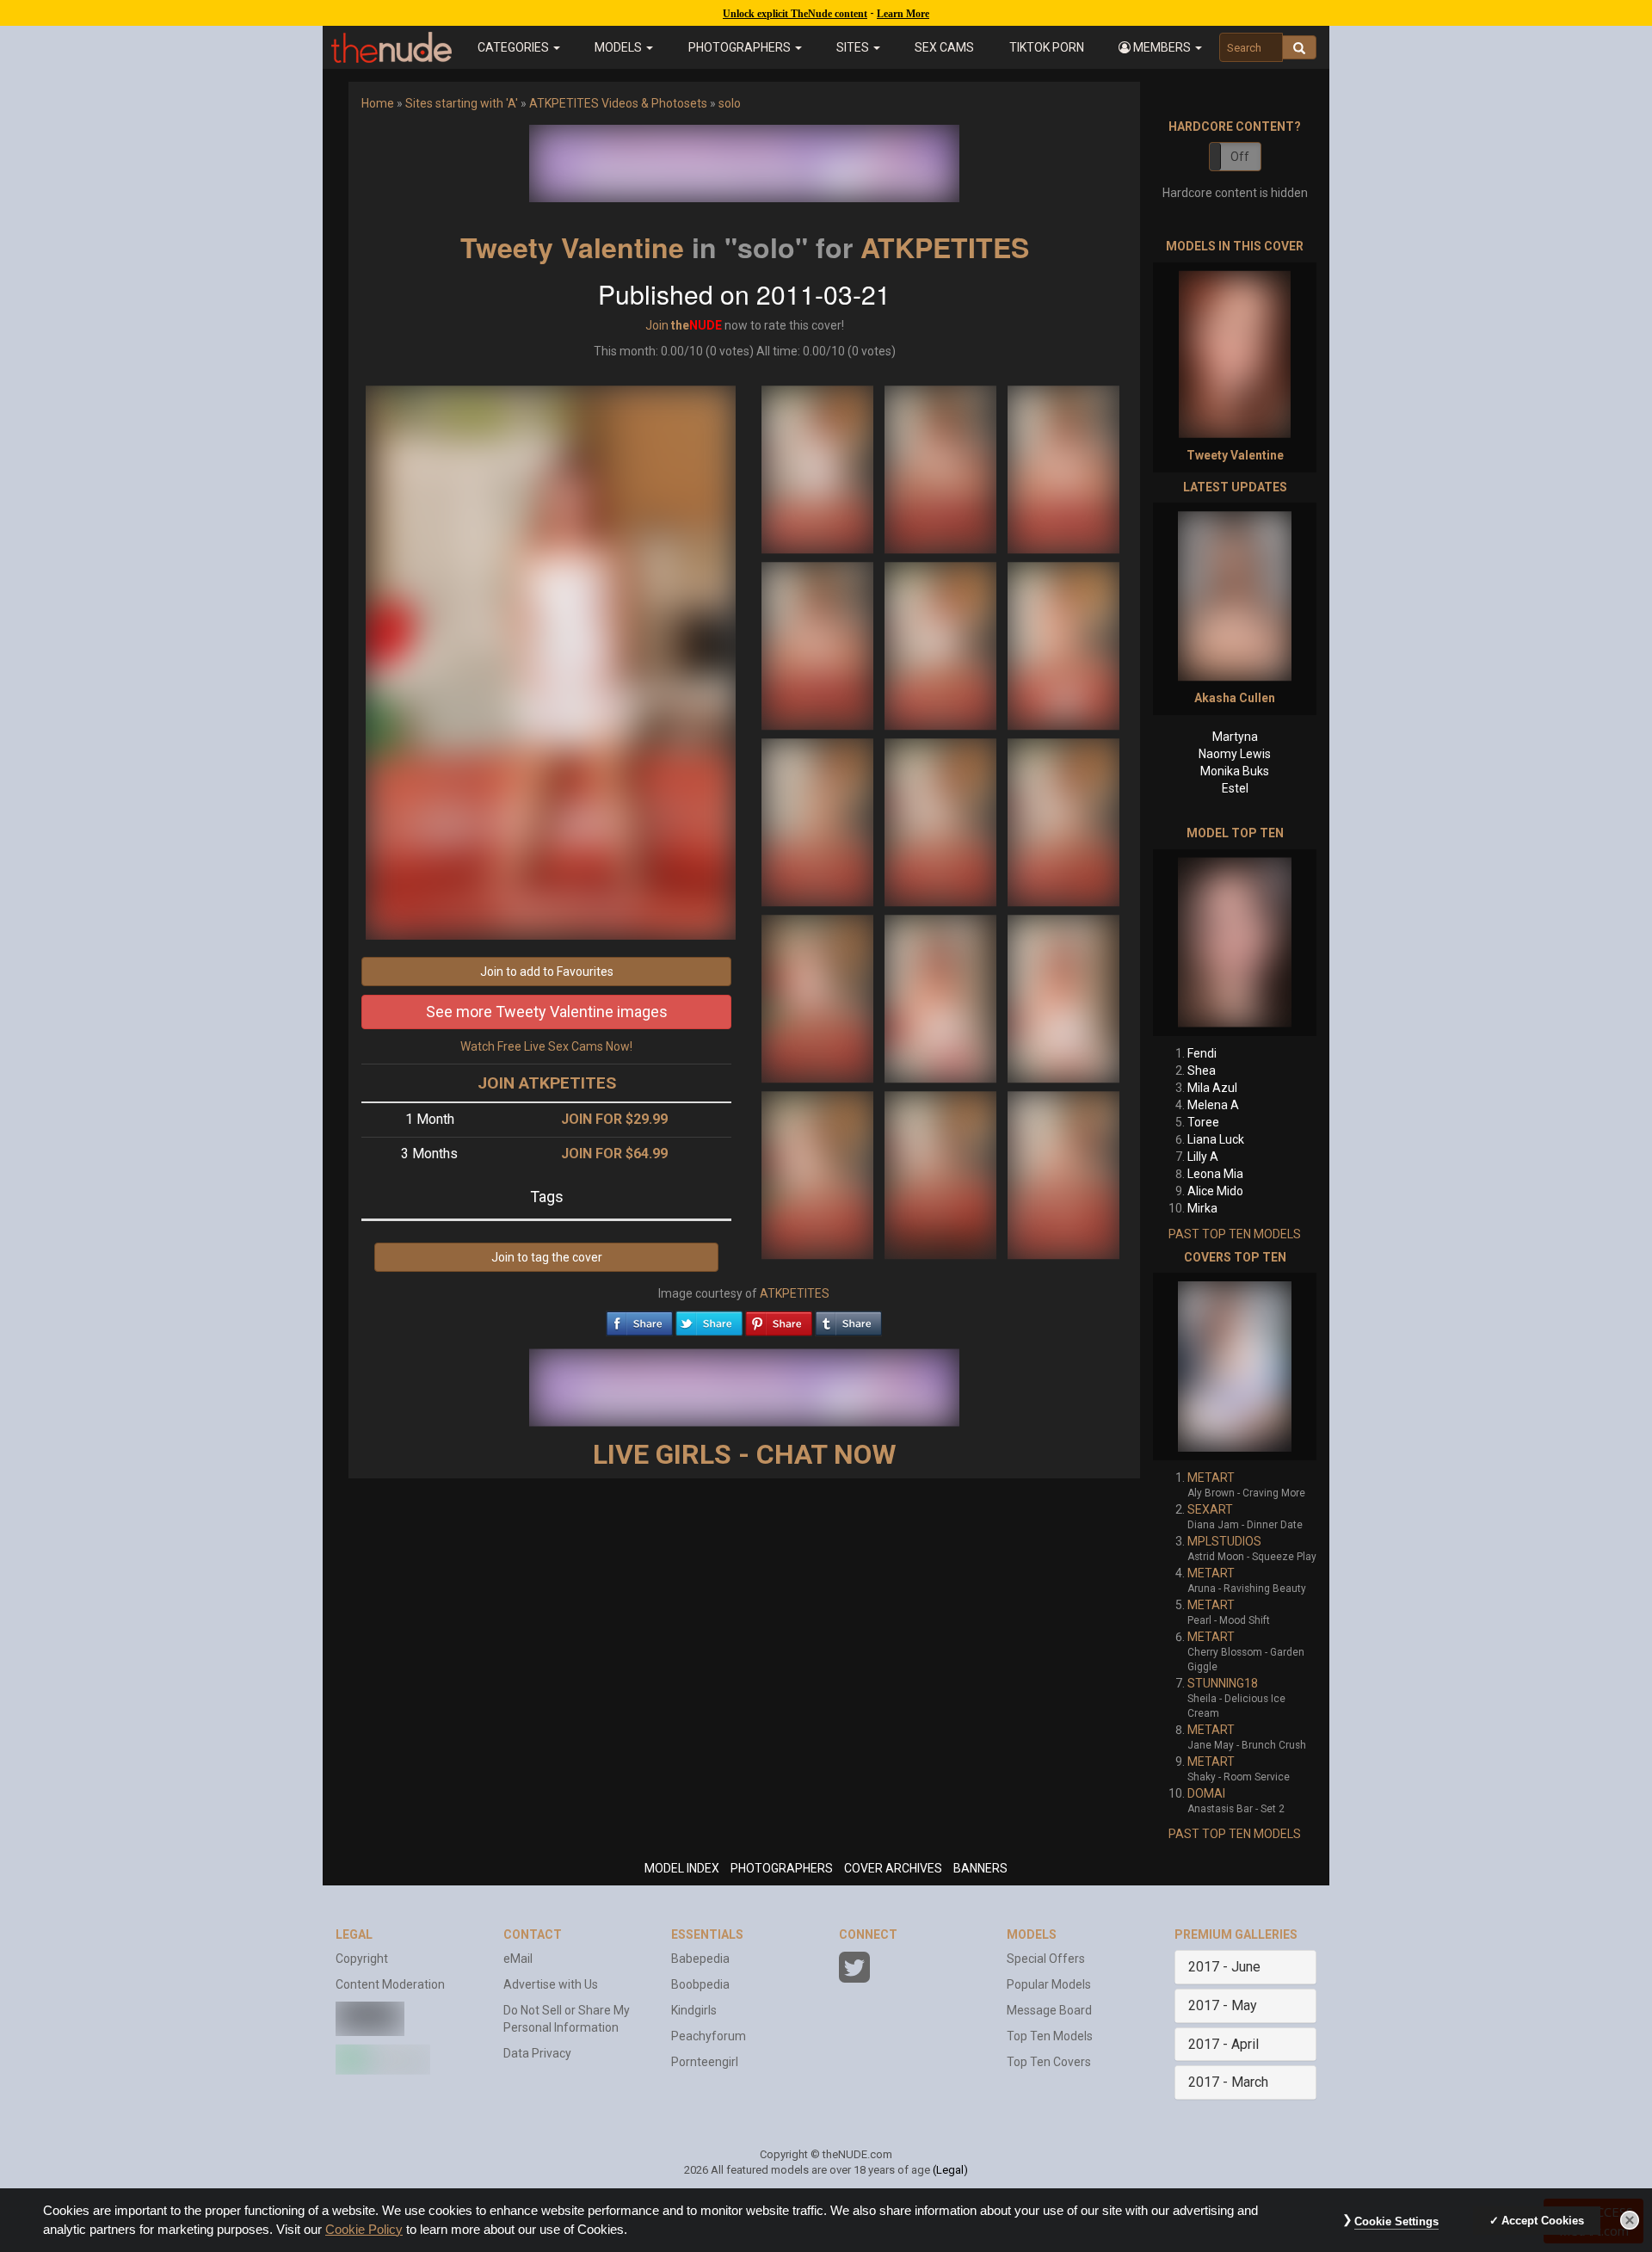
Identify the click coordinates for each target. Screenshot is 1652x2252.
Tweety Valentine (572, 247)
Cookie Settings (1396, 2221)
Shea (1202, 1070)
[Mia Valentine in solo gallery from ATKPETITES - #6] (1063, 645)
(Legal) (950, 2170)
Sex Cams (944, 47)
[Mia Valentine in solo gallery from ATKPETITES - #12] (1063, 997)
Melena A (1213, 1105)
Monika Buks (1235, 771)
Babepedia (700, 1959)
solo (730, 103)
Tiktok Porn (1047, 47)
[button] (1160, 47)
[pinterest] (779, 1319)
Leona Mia (1215, 1174)
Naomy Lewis (1235, 754)
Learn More (903, 14)
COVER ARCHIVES (893, 1868)
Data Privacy (537, 2053)
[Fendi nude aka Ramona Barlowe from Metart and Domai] (1235, 943)
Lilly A (1203, 1157)
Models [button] (619, 47)
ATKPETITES (945, 247)
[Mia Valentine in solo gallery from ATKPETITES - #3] (1063, 468)
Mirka (1202, 1208)
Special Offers (1046, 1959)
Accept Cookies (1543, 2221)
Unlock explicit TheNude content (795, 14)
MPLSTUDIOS (1224, 1541)
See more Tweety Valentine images (547, 1012)
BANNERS (980, 1868)
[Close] (1630, 2220)
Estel (1235, 788)
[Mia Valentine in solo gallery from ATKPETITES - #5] (942, 645)
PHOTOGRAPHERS (782, 1868)
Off (1240, 157)
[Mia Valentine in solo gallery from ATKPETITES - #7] (819, 821)
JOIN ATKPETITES (547, 1083)
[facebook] (639, 1319)
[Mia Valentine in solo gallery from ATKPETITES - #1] (819, 468)
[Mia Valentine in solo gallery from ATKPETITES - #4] (819, 645)
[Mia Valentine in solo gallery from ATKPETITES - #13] (819, 1174)
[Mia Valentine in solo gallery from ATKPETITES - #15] (1063, 1174)
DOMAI (1206, 1793)
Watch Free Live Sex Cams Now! (546, 1046)
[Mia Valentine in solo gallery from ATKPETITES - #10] (819, 997)
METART (1211, 1478)
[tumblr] (848, 1319)
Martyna (1235, 737)
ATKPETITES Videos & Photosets (618, 103)
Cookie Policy (364, 2230)
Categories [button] (515, 47)
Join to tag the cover (547, 1257)
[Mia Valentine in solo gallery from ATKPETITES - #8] (942, 821)
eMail (518, 1959)
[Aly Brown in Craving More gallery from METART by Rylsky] (1235, 1367)
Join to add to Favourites (547, 972)
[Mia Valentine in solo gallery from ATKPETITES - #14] (942, 1174)
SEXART (1210, 1509)
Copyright (362, 1959)
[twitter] (709, 1319)
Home (378, 103)
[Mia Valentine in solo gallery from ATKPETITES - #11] (942, 997)
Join (657, 325)
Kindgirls (694, 2010)
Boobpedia (700, 1984)
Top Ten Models (1050, 2036)
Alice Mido (1215, 1191)
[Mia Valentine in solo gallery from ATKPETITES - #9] (1063, 821)
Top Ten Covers (1049, 2062)
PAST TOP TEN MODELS (1235, 1234)
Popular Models (1049, 1984)
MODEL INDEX (682, 1868)
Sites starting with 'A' (462, 103)
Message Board (1049, 2010)
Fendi (1202, 1053)
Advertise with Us (551, 1984)
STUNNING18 (1223, 1683)
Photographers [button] (741, 47)
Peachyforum (709, 2036)
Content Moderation (390, 1984)
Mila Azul (1212, 1088)
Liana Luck (1216, 1139)
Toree (1203, 1122)
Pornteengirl (705, 2062)
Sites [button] (854, 47)
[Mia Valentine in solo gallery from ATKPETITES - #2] (942, 468)
